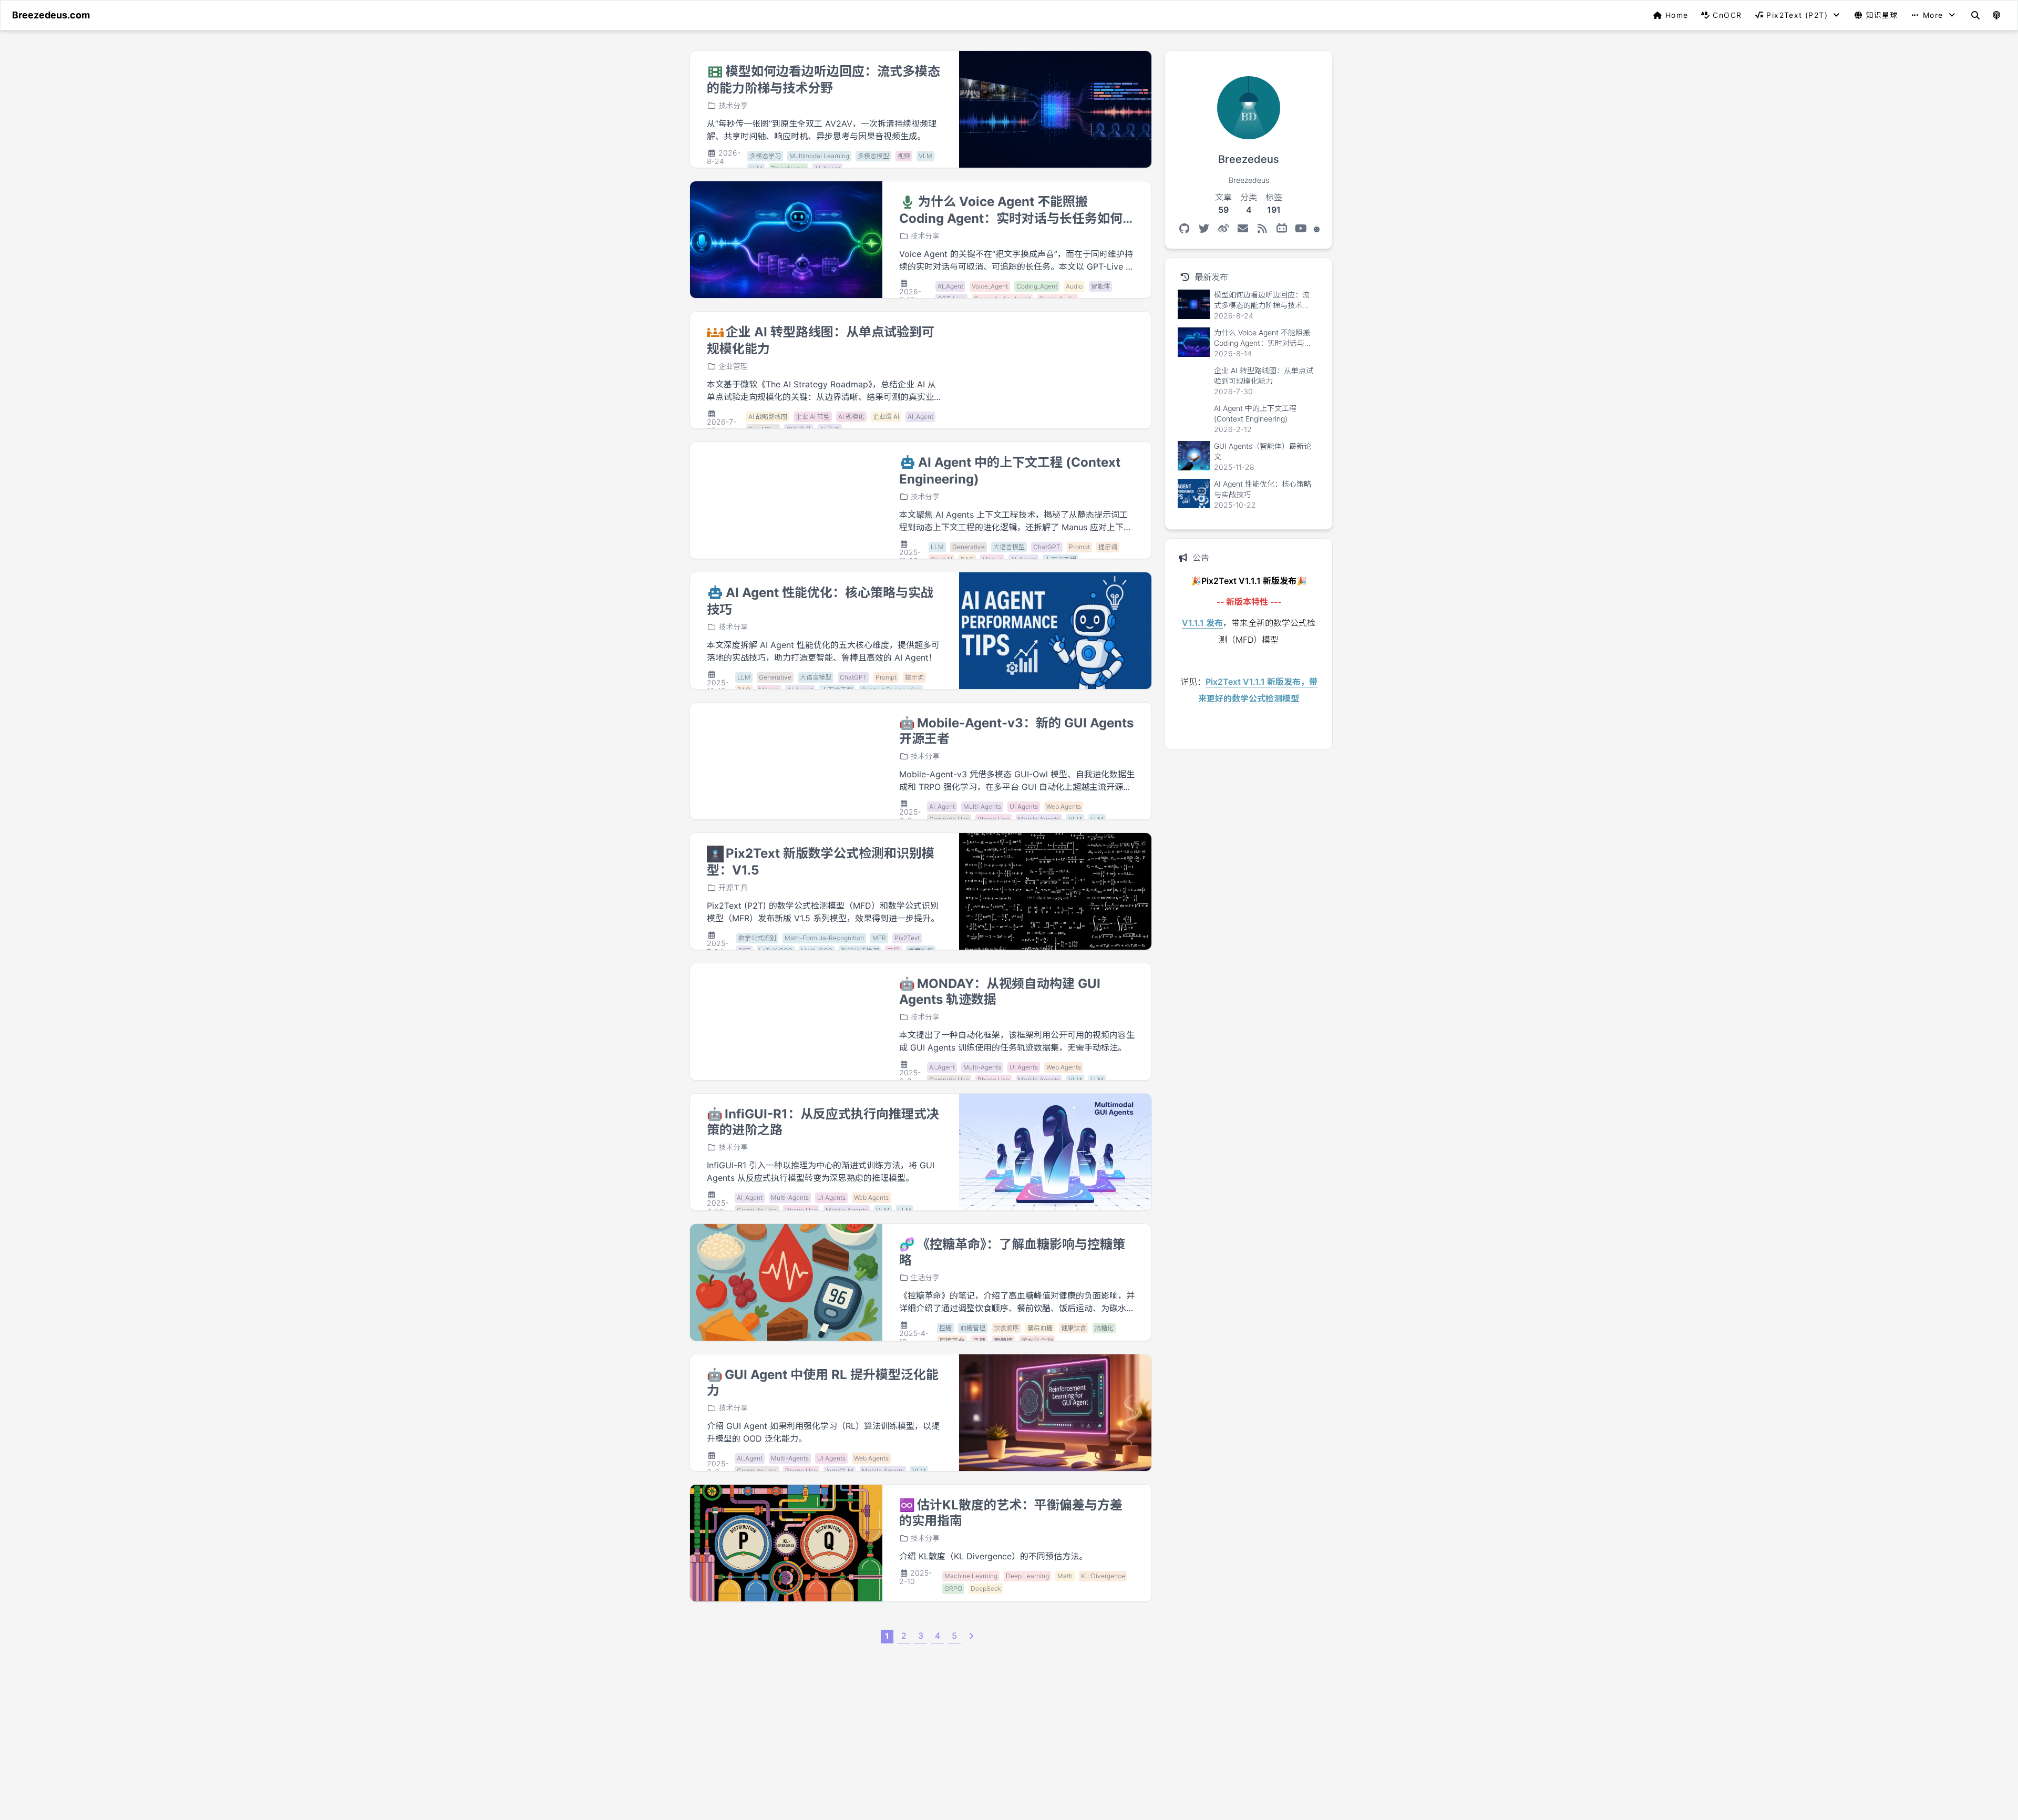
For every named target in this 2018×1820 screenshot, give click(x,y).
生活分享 (925, 1277)
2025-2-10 (916, 1577)
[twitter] (1204, 229)
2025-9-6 (910, 816)
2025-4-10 (914, 1337)
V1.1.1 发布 (1202, 623)
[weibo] (1223, 229)
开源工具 (733, 887)
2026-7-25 (722, 426)
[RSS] (1262, 229)
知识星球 (1882, 15)
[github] (1184, 229)
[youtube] (1301, 229)
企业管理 (733, 366)
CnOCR (1727, 15)
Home (1677, 15)
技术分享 (733, 105)
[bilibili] (1281, 229)
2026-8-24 (724, 157)
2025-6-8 (910, 1077)
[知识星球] (1317, 229)
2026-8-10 (910, 296)
